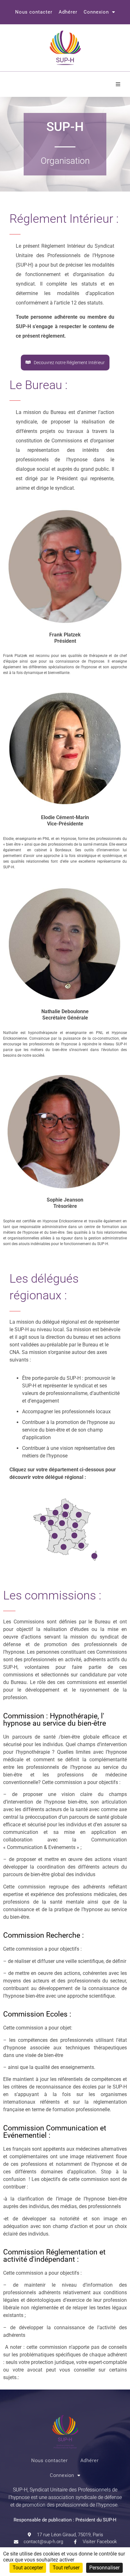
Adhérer (68, 12)
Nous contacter (34, 12)
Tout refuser (66, 2568)
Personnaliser (104, 2568)
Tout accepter (28, 2568)
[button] (118, 84)
